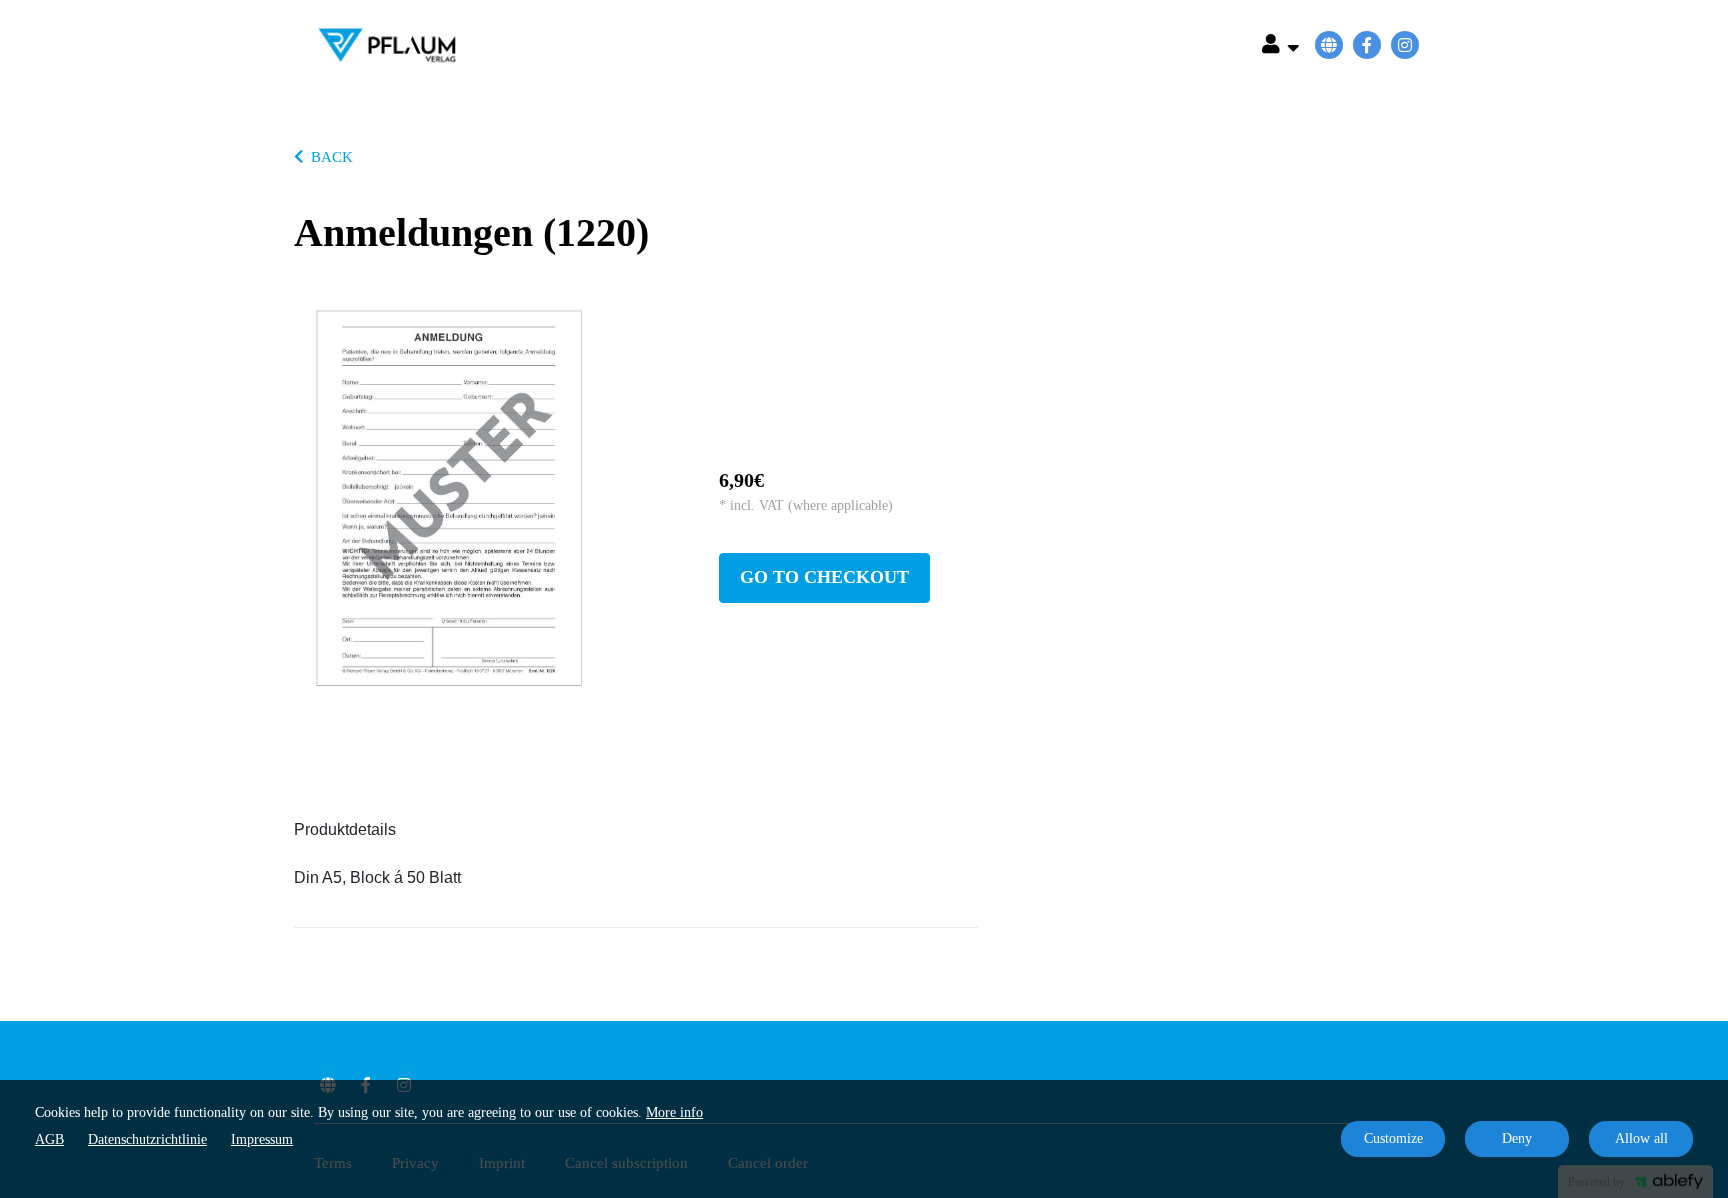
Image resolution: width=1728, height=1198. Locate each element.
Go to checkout (824, 577)
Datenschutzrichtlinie (147, 1139)
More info (674, 1112)
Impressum (262, 1139)
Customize (1393, 1138)
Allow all (1641, 1138)
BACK (332, 157)
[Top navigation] (1281, 47)
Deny (1517, 1138)
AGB (49, 1139)
